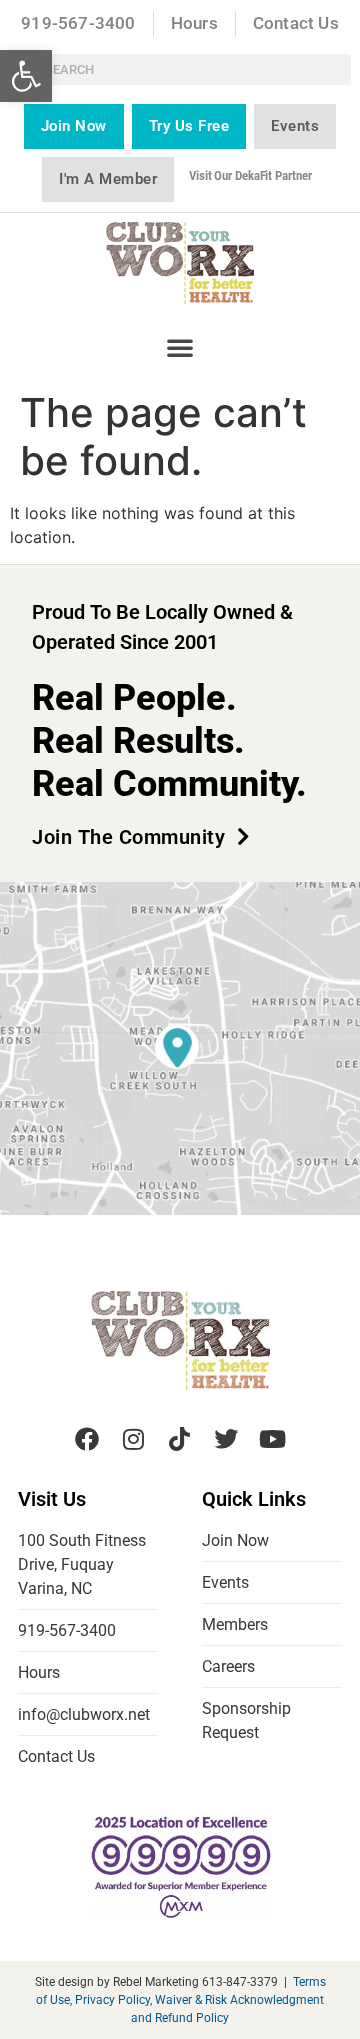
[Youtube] (273, 1438)
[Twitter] (226, 1438)
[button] (26, 76)
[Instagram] (133, 1438)
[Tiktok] (180, 1438)
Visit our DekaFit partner (250, 175)
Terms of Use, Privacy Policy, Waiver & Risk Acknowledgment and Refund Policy (181, 2000)
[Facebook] (87, 1438)
